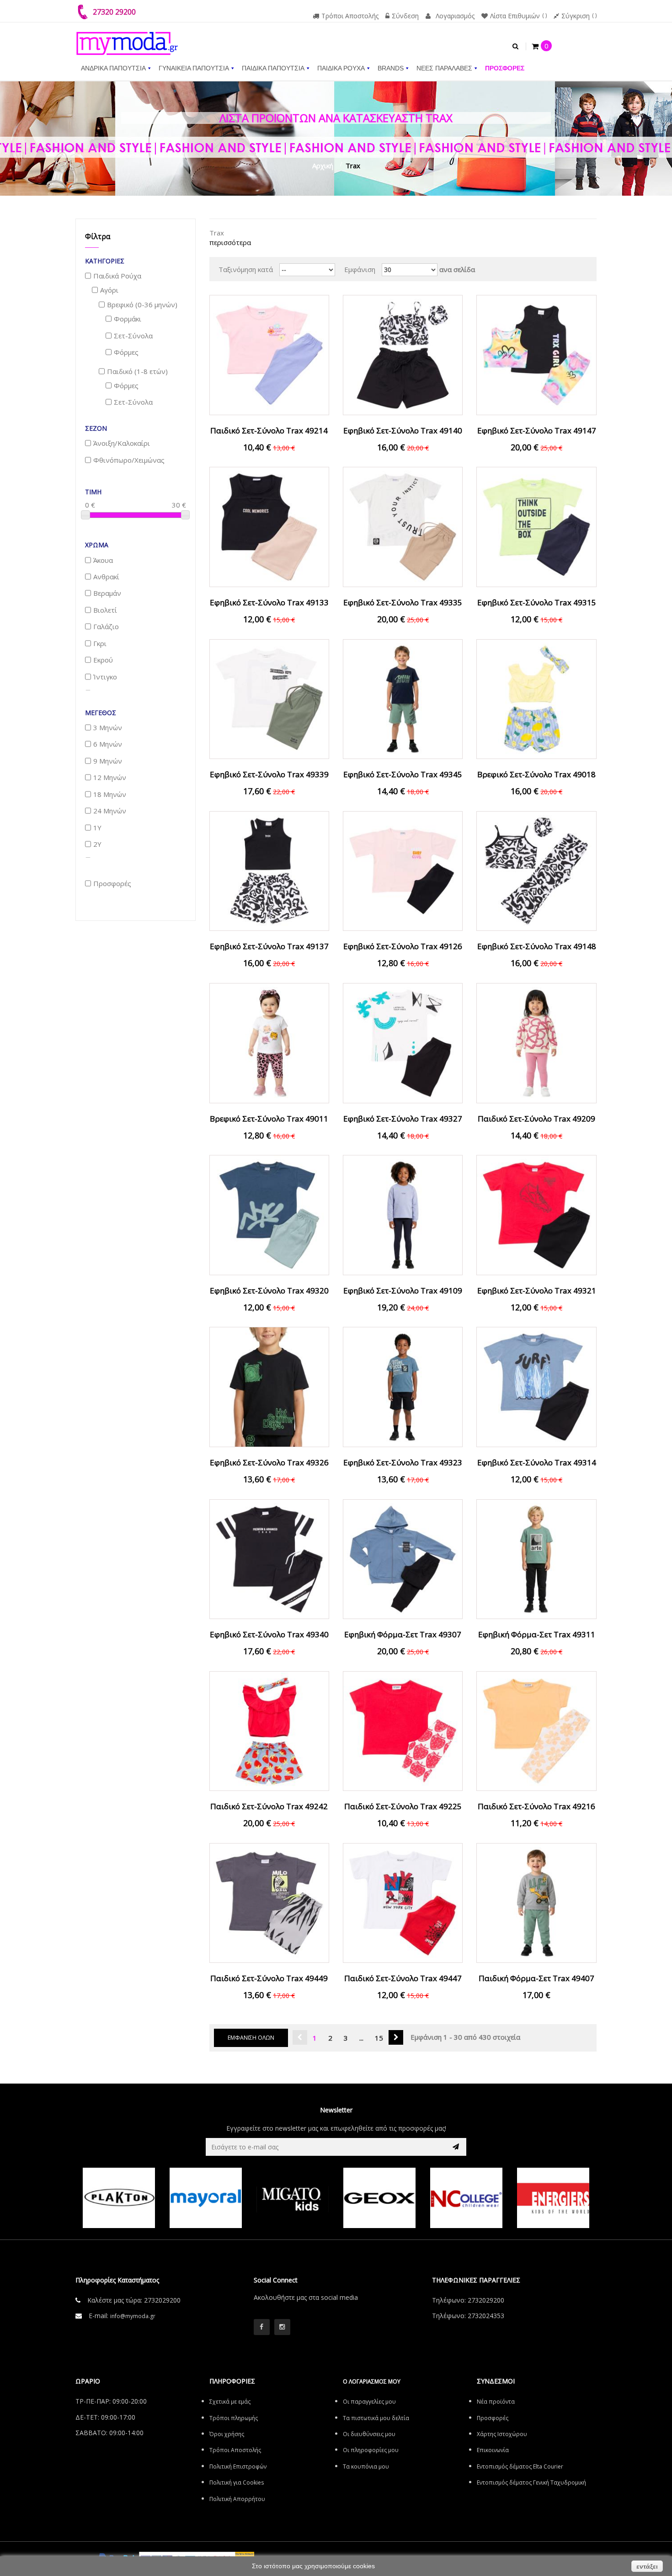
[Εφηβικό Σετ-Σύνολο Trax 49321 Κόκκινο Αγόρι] (536, 1214)
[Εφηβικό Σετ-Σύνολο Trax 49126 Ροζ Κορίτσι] (403, 870)
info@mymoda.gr (133, 2316)
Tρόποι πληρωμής (234, 2418)
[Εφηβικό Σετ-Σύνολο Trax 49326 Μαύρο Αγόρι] (269, 1386)
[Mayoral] (206, 2198)
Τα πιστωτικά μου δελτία (376, 2418)
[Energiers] (553, 2198)
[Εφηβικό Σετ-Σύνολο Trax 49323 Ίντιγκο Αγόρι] (403, 1386)
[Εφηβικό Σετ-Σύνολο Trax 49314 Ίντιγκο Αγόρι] (536, 1386)
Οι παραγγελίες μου (369, 2402)
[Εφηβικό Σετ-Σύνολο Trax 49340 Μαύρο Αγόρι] (269, 1558)
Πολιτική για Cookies (237, 2482)
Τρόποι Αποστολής (350, 16)
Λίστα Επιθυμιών (515, 16)
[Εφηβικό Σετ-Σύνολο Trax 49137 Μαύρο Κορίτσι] (269, 870)
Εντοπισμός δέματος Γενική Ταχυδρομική (531, 2482)
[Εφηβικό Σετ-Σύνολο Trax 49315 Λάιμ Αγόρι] (536, 526)
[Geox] (379, 2198)
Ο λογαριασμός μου (372, 2381)
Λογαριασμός (455, 16)
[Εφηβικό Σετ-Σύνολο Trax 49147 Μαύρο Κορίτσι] (536, 354)
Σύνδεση (405, 16)
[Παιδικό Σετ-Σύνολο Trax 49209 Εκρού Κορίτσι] (536, 1042)
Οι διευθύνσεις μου (369, 2434)
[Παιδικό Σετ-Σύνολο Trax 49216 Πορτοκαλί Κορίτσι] (536, 1730)
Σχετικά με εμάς (230, 2402)
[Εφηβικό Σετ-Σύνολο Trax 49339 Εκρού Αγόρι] (269, 698)
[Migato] (293, 2198)
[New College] (466, 2198)
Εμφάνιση (360, 269)
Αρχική (323, 166)
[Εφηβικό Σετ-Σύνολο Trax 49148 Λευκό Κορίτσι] (536, 870)
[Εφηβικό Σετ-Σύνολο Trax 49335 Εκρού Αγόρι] (403, 526)
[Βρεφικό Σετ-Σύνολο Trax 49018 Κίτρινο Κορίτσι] (536, 698)
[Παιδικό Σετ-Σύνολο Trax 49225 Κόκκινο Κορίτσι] (403, 1730)
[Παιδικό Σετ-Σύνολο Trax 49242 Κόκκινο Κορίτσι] (269, 1730)
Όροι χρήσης (227, 2434)
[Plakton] (119, 2198)
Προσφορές (493, 2418)
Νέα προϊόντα (496, 2402)
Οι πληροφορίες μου (371, 2450)
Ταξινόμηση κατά (246, 269)
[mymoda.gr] (127, 39)
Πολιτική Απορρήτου (237, 2499)
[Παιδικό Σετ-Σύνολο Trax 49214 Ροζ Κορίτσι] (269, 354)
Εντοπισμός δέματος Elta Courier (520, 2466)
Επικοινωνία (493, 2450)
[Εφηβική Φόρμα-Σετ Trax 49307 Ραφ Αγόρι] (403, 1558)
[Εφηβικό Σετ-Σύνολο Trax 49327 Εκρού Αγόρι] (403, 1042)
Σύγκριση (576, 16)
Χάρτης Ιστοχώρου (502, 2434)
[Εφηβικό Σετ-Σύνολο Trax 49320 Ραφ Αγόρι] (269, 1214)
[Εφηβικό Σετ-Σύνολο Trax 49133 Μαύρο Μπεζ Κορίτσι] (269, 526)
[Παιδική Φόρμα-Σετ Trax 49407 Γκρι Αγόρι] (536, 1902)
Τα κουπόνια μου (366, 2466)
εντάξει (647, 2566)
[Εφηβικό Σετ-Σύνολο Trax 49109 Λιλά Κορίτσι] (403, 1214)
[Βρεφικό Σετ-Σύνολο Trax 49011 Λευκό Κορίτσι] (269, 1042)
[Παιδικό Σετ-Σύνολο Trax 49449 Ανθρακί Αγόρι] (269, 1902)
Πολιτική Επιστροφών (238, 2466)
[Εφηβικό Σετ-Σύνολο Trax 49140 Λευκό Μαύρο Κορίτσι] (403, 354)
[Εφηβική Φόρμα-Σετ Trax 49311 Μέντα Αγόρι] (536, 1558)
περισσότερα (230, 242)
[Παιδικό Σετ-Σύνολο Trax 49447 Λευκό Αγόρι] (403, 1902)
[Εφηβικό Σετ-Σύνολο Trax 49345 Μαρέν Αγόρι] (403, 698)
